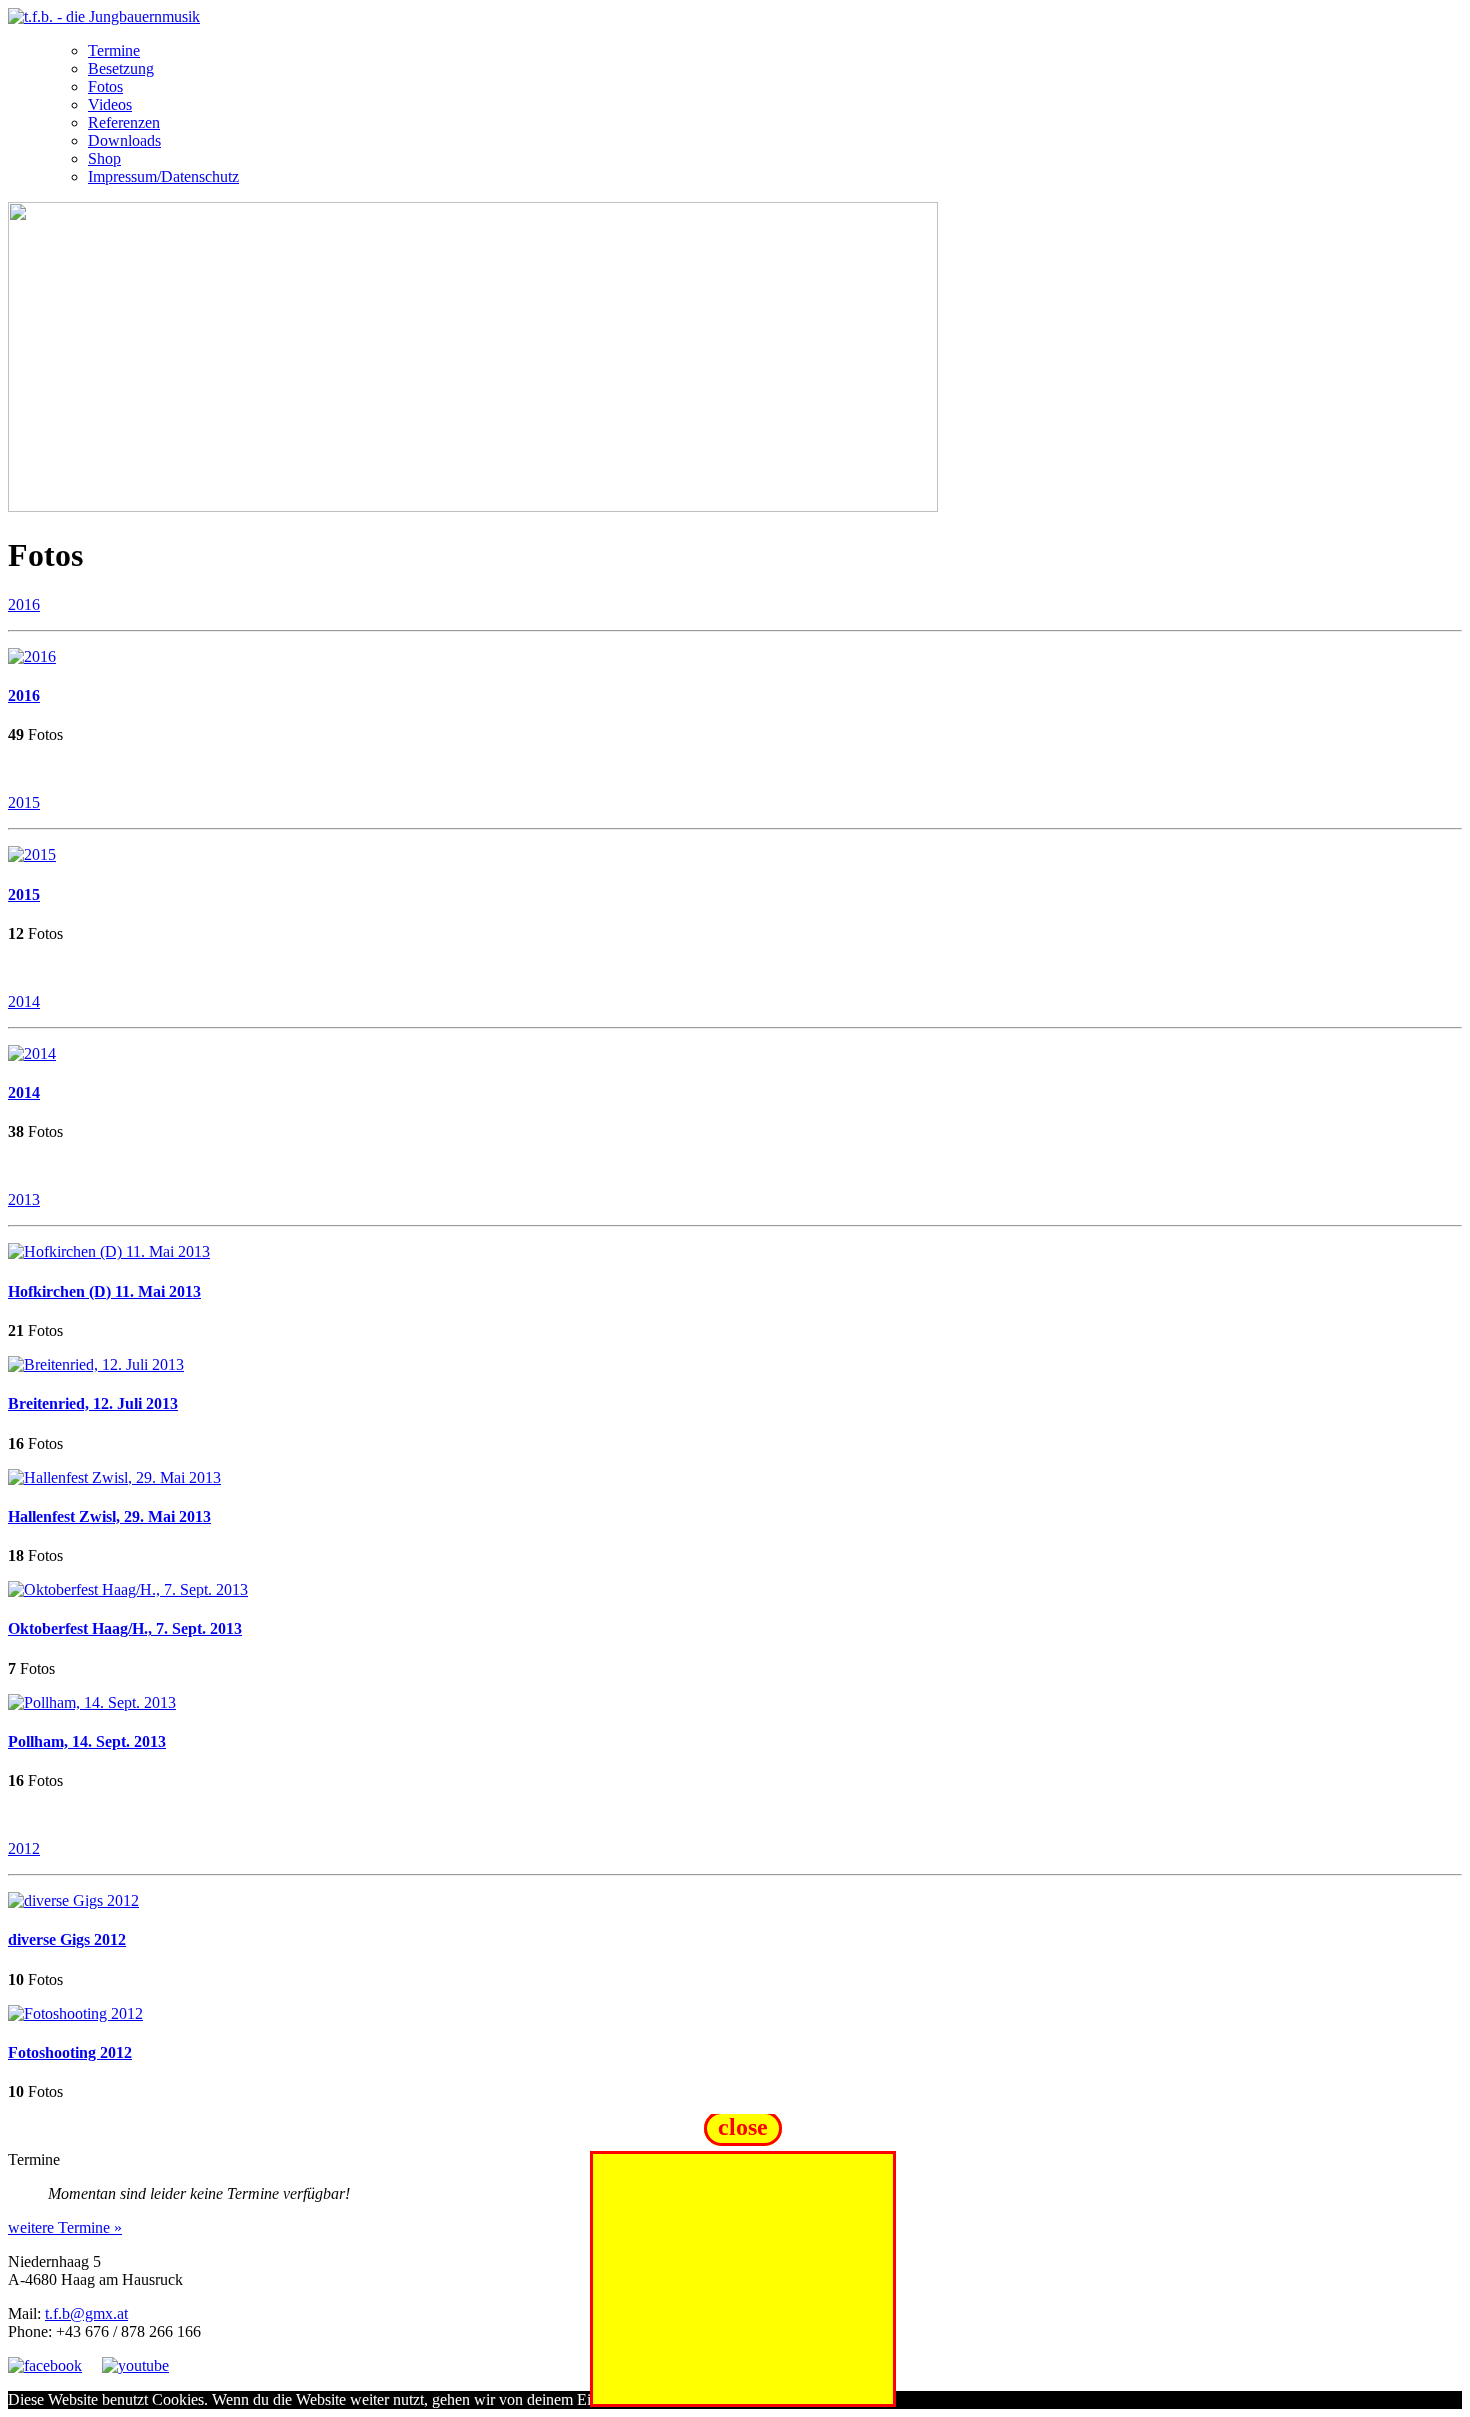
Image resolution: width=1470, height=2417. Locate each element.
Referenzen (124, 122)
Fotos (105, 86)
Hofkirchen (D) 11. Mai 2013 (104, 1291)
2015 (24, 802)
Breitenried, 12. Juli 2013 (93, 1403)
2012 (24, 1848)
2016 (24, 604)
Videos (110, 104)
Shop (104, 158)
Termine (114, 50)
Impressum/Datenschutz (163, 176)
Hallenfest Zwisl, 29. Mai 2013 (109, 1516)
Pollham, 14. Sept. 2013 (87, 1741)
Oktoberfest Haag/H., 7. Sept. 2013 (125, 1628)
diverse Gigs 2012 (67, 1939)
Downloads (124, 140)
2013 (24, 1199)
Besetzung (121, 68)
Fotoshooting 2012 (70, 2052)
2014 (24, 1001)
